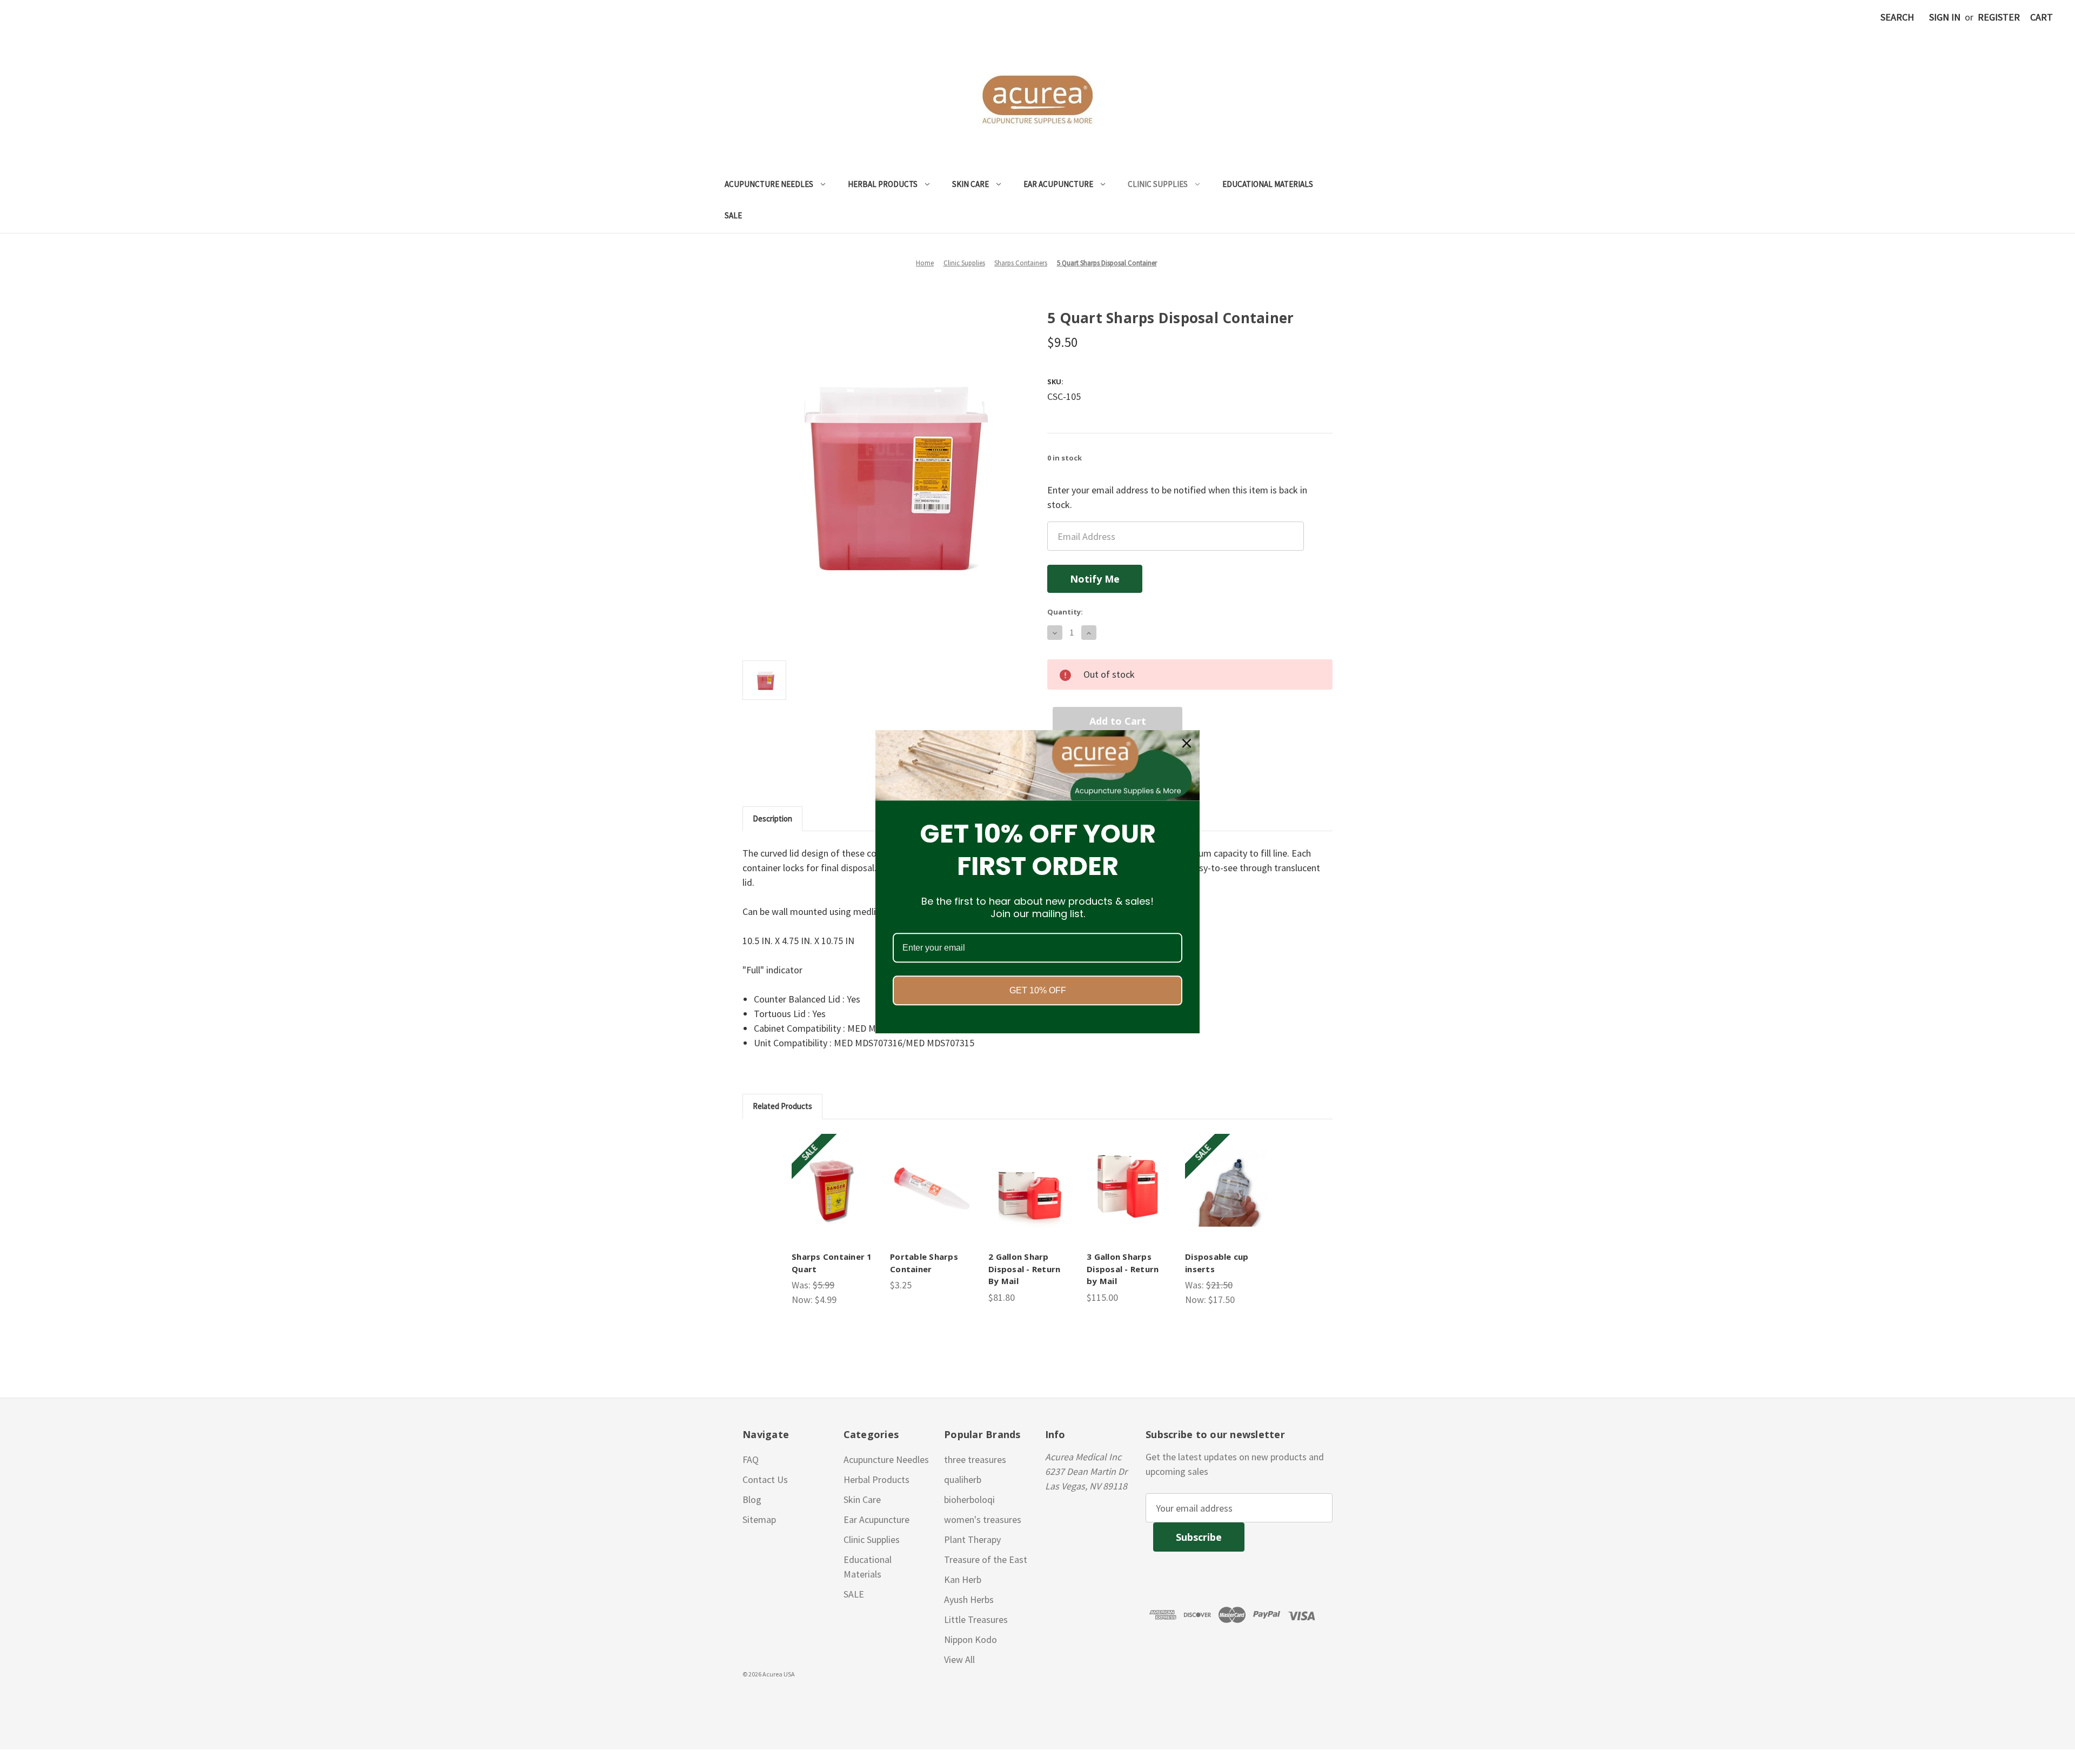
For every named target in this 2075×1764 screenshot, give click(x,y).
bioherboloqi (969, 1499)
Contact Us (765, 1479)
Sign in (1945, 17)
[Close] (1187, 743)
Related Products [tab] (782, 1106)
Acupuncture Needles (769, 184)
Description (772, 818)
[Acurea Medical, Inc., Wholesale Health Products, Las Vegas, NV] (60, 1700)
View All (959, 1659)
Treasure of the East (986, 1559)
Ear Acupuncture (1058, 184)
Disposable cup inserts (1217, 1263)
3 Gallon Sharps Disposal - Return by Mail (1123, 1269)
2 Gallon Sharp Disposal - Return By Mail (1024, 1269)
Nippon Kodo (970, 1639)
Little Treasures (976, 1619)
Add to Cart (834, 1188)
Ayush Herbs (969, 1599)
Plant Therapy (972, 1539)
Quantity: (1065, 612)
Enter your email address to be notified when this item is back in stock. (1177, 497)
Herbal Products (883, 184)
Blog (752, 1499)
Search (1897, 17)
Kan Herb (963, 1579)
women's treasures (983, 1519)
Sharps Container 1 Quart (832, 1263)
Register (1999, 17)
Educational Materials (1268, 184)
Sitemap (759, 1519)
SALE (733, 215)
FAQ (751, 1459)
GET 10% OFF (1038, 991)
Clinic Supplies (1158, 184)
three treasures (975, 1459)
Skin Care (970, 184)
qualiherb (963, 1479)
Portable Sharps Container (924, 1263)
